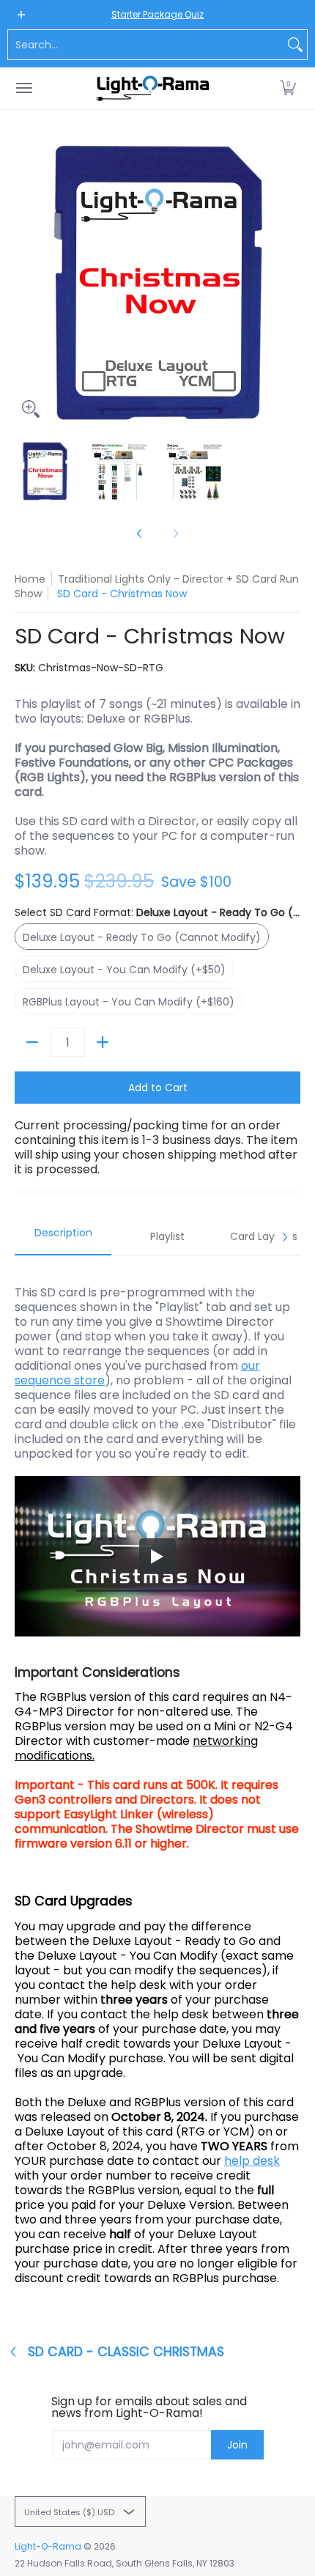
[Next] (290, 282)
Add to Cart (158, 1088)
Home (30, 579)
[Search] (295, 45)
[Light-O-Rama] (154, 88)
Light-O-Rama (48, 2546)
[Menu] (23, 88)
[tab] (63, 1237)
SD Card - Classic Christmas (126, 2352)
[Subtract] (32, 1042)
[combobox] (146, 45)
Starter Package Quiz (157, 14)
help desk (252, 2161)
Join (237, 2445)
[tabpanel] (157, 1785)
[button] (288, 88)
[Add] (103, 1042)
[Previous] (25, 282)
